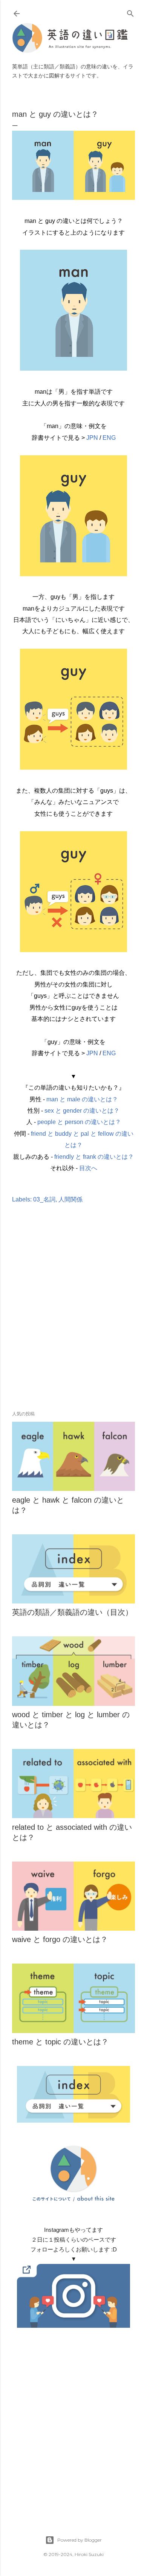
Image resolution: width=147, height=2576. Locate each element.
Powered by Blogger (80, 2540)
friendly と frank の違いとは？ (94, 1157)
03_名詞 (44, 1199)
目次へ (88, 1168)
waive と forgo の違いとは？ (60, 1939)
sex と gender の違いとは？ (82, 1111)
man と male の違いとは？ (82, 1099)
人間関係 (70, 1199)
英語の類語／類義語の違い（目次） (72, 1612)
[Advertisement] (73, 1318)
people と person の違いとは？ (79, 1122)
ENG (109, 438)
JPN (92, 438)
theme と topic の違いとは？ (60, 2042)
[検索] (130, 12)
